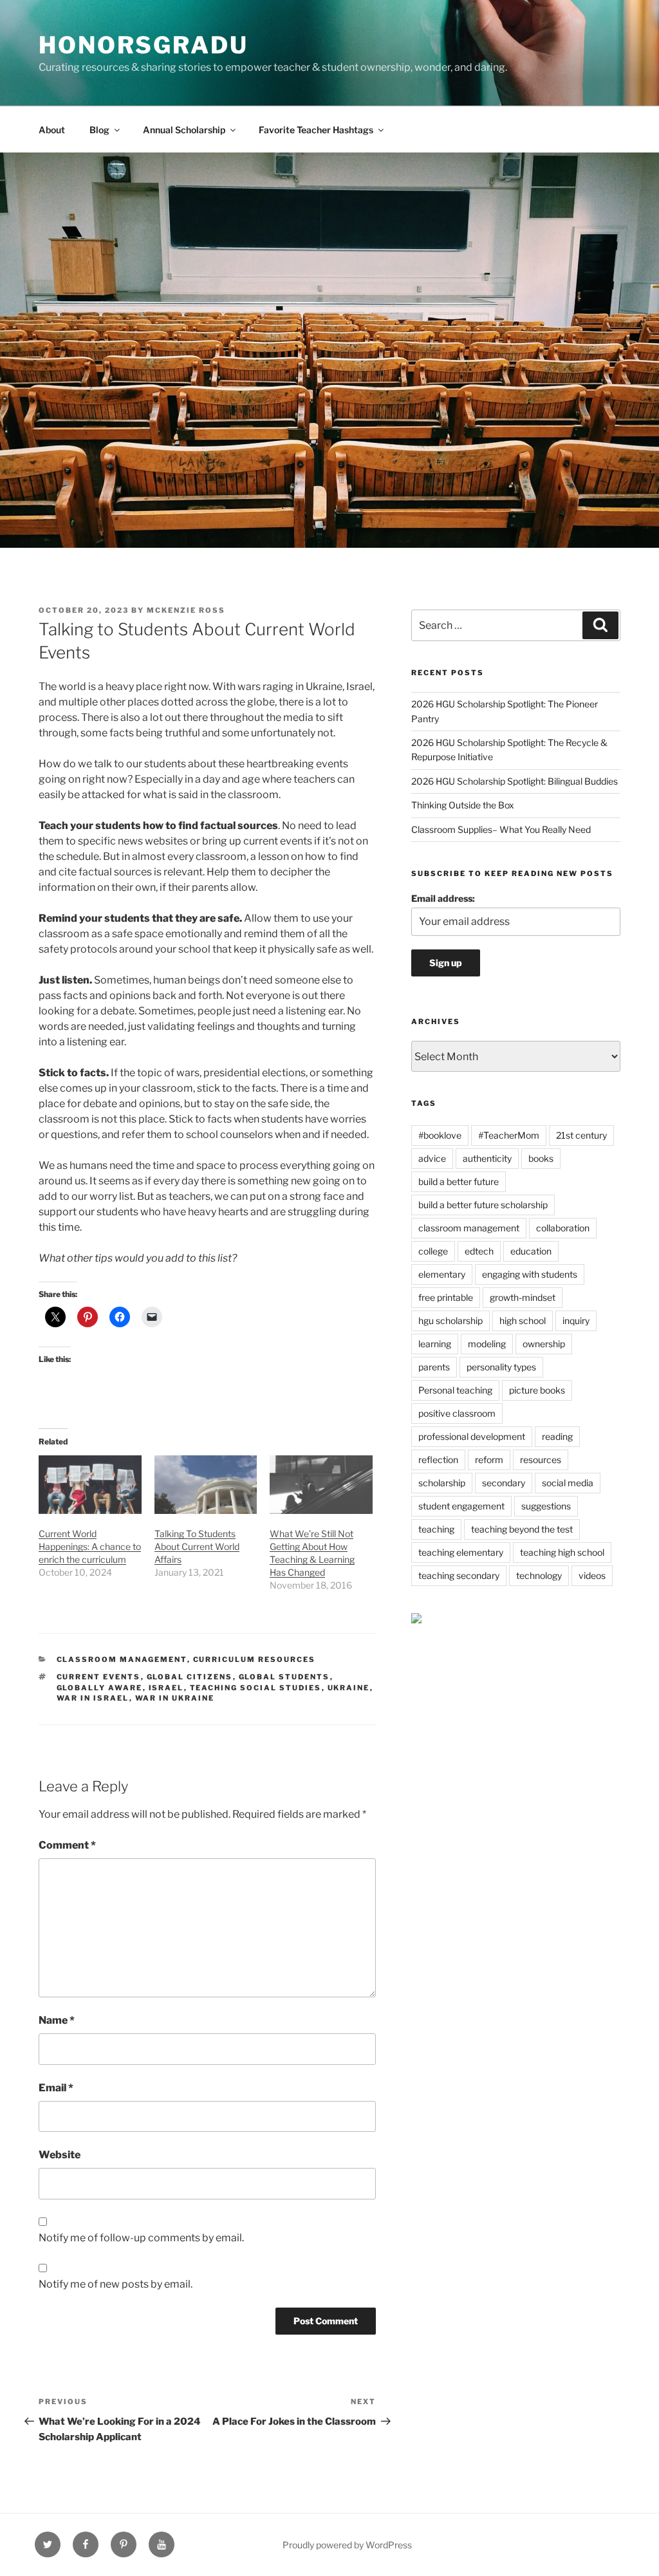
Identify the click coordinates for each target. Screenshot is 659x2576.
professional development (472, 1436)
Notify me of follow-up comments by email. (141, 2238)
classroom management (469, 1228)
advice (432, 1158)
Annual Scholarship (184, 130)
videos (592, 1575)
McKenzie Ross (186, 610)
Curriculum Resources (255, 1659)
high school (523, 1321)
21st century (581, 1135)
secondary (504, 1483)
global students (284, 1677)
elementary (442, 1274)
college (433, 1251)
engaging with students (530, 1274)
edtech (479, 1251)
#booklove (440, 1135)
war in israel (93, 1698)
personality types (501, 1367)
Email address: (443, 898)
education (531, 1251)
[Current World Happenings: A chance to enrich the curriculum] (90, 1485)
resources (541, 1460)
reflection (438, 1460)
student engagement (461, 1506)
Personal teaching (455, 1390)
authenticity (487, 1158)
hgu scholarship (450, 1321)
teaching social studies (256, 1688)
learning (435, 1344)
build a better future (459, 1181)
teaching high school (562, 1552)
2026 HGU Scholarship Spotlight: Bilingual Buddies (515, 781)
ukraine (349, 1688)
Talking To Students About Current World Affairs (197, 1546)
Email (56, 2088)
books (541, 1158)
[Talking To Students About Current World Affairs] (206, 1485)
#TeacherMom (509, 1135)
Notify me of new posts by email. (116, 2284)
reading (557, 1436)
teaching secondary (459, 1575)
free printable (446, 1297)
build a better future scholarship (483, 1205)
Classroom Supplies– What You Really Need (501, 829)
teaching (436, 1529)
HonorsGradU (144, 45)
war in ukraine (175, 1698)
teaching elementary (461, 1552)
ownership (544, 1344)
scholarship (442, 1483)
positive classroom (457, 1413)
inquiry (576, 1321)
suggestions (546, 1506)
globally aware (100, 1688)
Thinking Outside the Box (463, 805)
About (52, 130)
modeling (487, 1344)
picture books (537, 1390)
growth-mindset (523, 1297)
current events (99, 1677)
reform (489, 1460)
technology (539, 1575)
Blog (99, 130)
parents (434, 1367)
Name (57, 2020)
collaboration (563, 1228)
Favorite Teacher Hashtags (316, 130)
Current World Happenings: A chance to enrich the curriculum (90, 1546)
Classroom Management (122, 1659)
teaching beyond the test (522, 1529)
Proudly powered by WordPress (347, 2545)
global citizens (190, 1677)
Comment (67, 1845)
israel (166, 1688)
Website (60, 2155)
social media (568, 1483)
